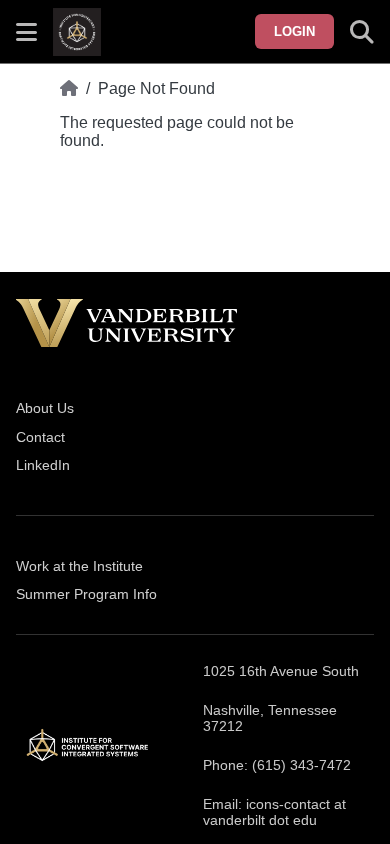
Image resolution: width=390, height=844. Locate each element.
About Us (45, 408)
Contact (40, 437)
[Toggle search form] (362, 32)
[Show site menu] (26, 32)
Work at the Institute (79, 566)
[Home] (69, 89)
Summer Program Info (86, 594)
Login (294, 31)
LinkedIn (43, 465)
